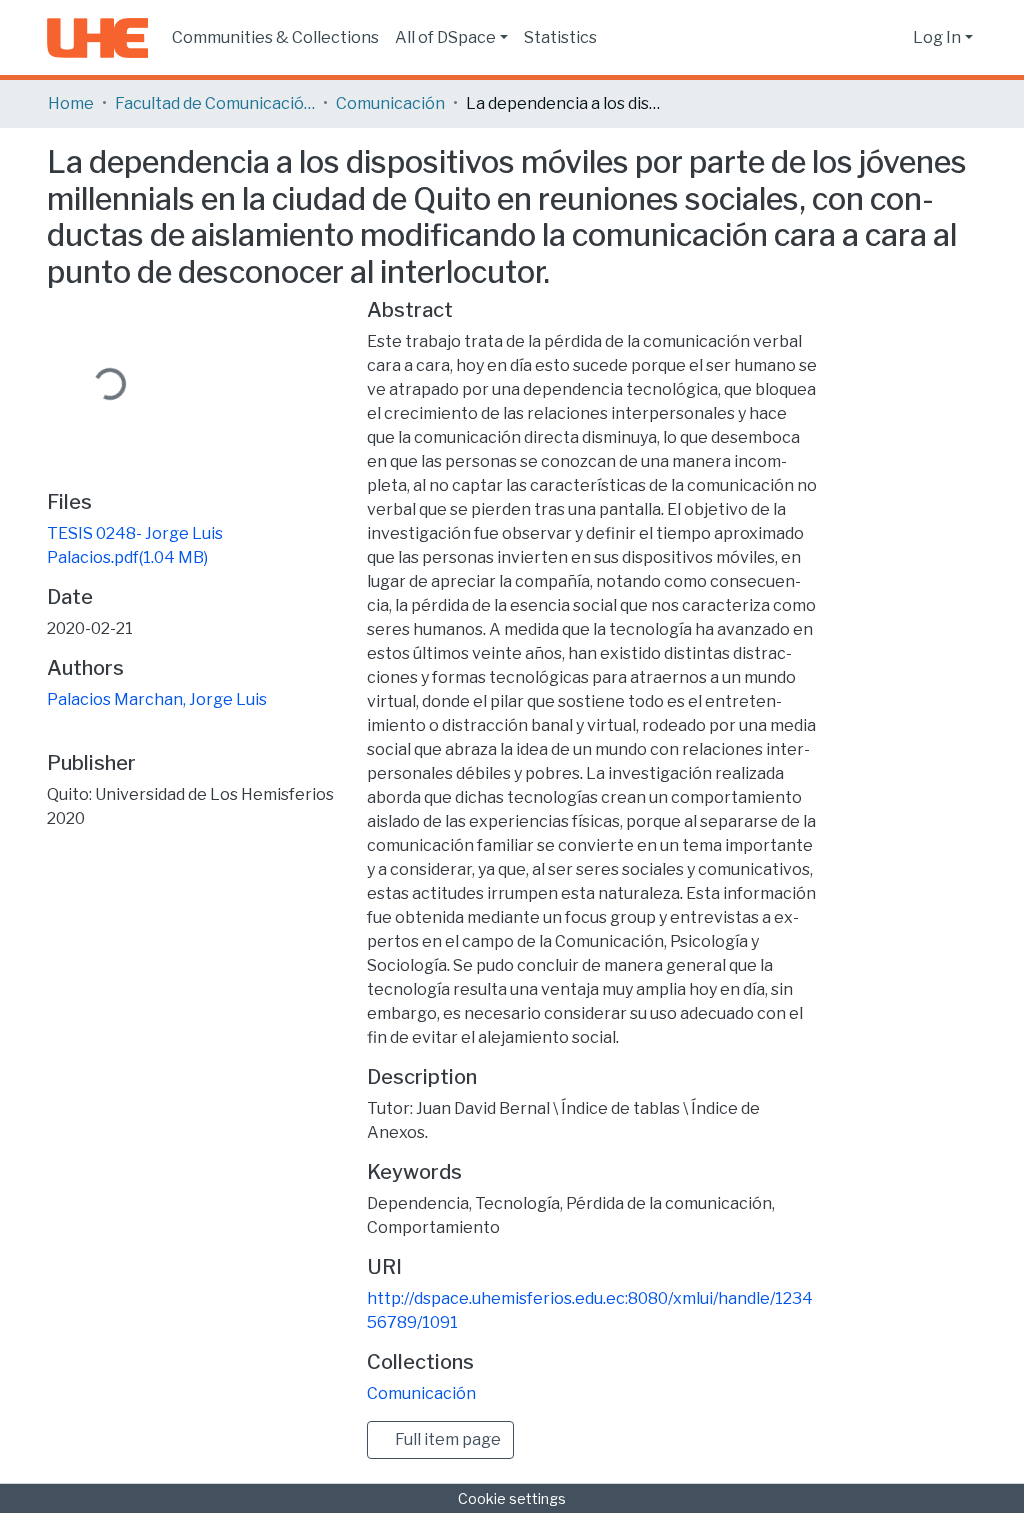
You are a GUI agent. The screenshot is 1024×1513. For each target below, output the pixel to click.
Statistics (560, 37)
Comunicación (390, 103)
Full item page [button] (446, 1439)
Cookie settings (512, 1498)
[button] (892, 38)
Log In (937, 37)
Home (71, 103)
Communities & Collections (275, 37)
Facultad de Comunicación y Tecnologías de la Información (215, 103)
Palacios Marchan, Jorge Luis (157, 699)
